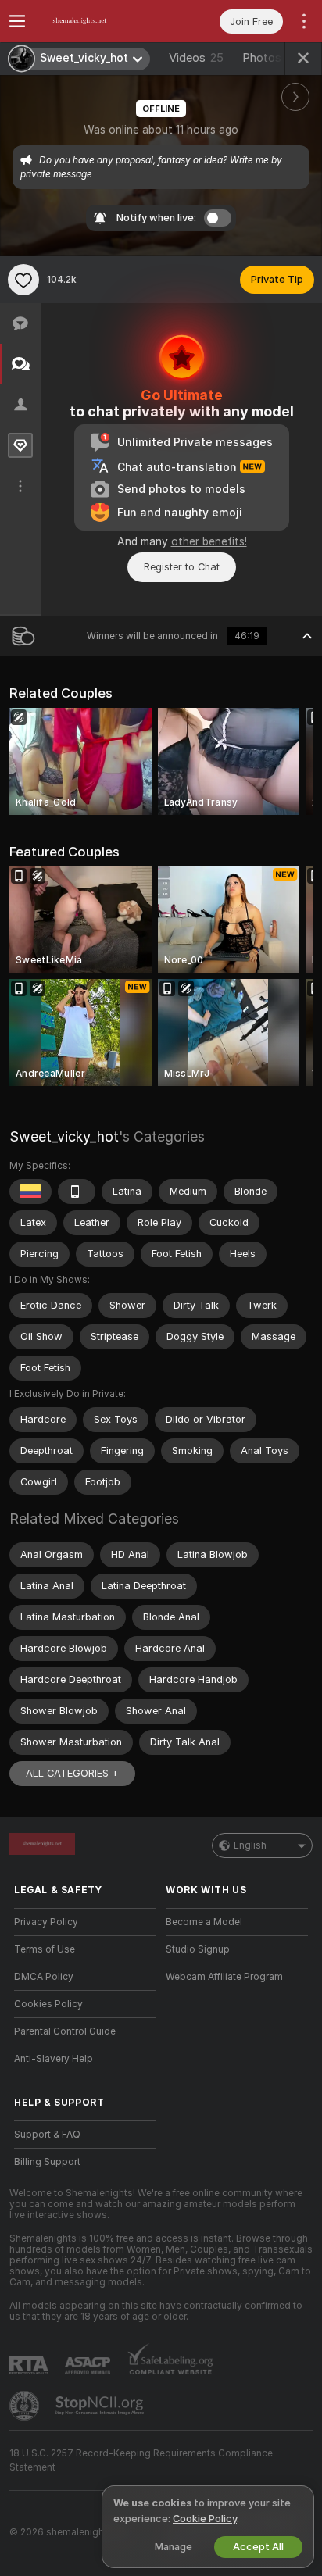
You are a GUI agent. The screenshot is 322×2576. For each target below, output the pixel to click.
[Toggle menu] (17, 21)
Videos (196, 58)
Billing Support (47, 2162)
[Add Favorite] (23, 280)
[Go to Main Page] (98, 21)
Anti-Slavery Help (54, 2059)
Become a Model (204, 1922)
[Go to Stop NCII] (101, 2406)
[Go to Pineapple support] (26, 2406)
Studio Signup (198, 1949)
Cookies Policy (48, 2004)
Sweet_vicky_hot (64, 1136)
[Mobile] (77, 1192)
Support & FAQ (47, 2135)
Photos (271, 58)
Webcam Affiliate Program (224, 1977)
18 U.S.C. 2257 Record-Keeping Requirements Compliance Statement (141, 2460)
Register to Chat (182, 567)
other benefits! (209, 541)
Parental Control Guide (65, 2031)
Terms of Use (45, 1949)
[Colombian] (30, 1192)
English (250, 1845)
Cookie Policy (205, 2519)
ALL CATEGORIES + (72, 1773)
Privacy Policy (46, 1922)
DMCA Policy (44, 1977)
